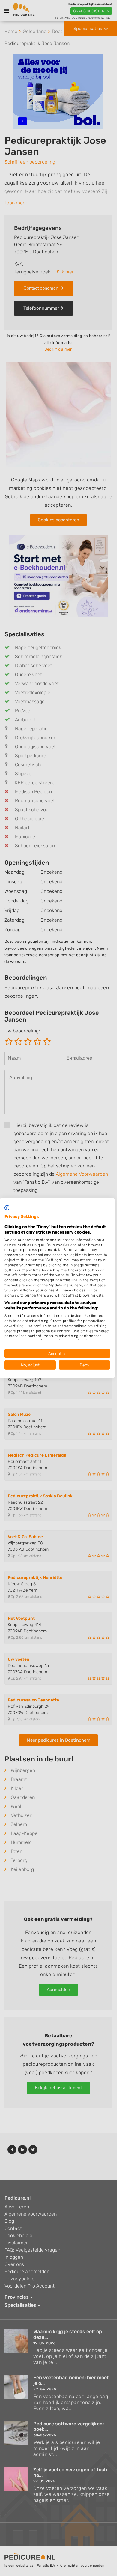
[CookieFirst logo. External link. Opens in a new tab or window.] (7, 1207)
